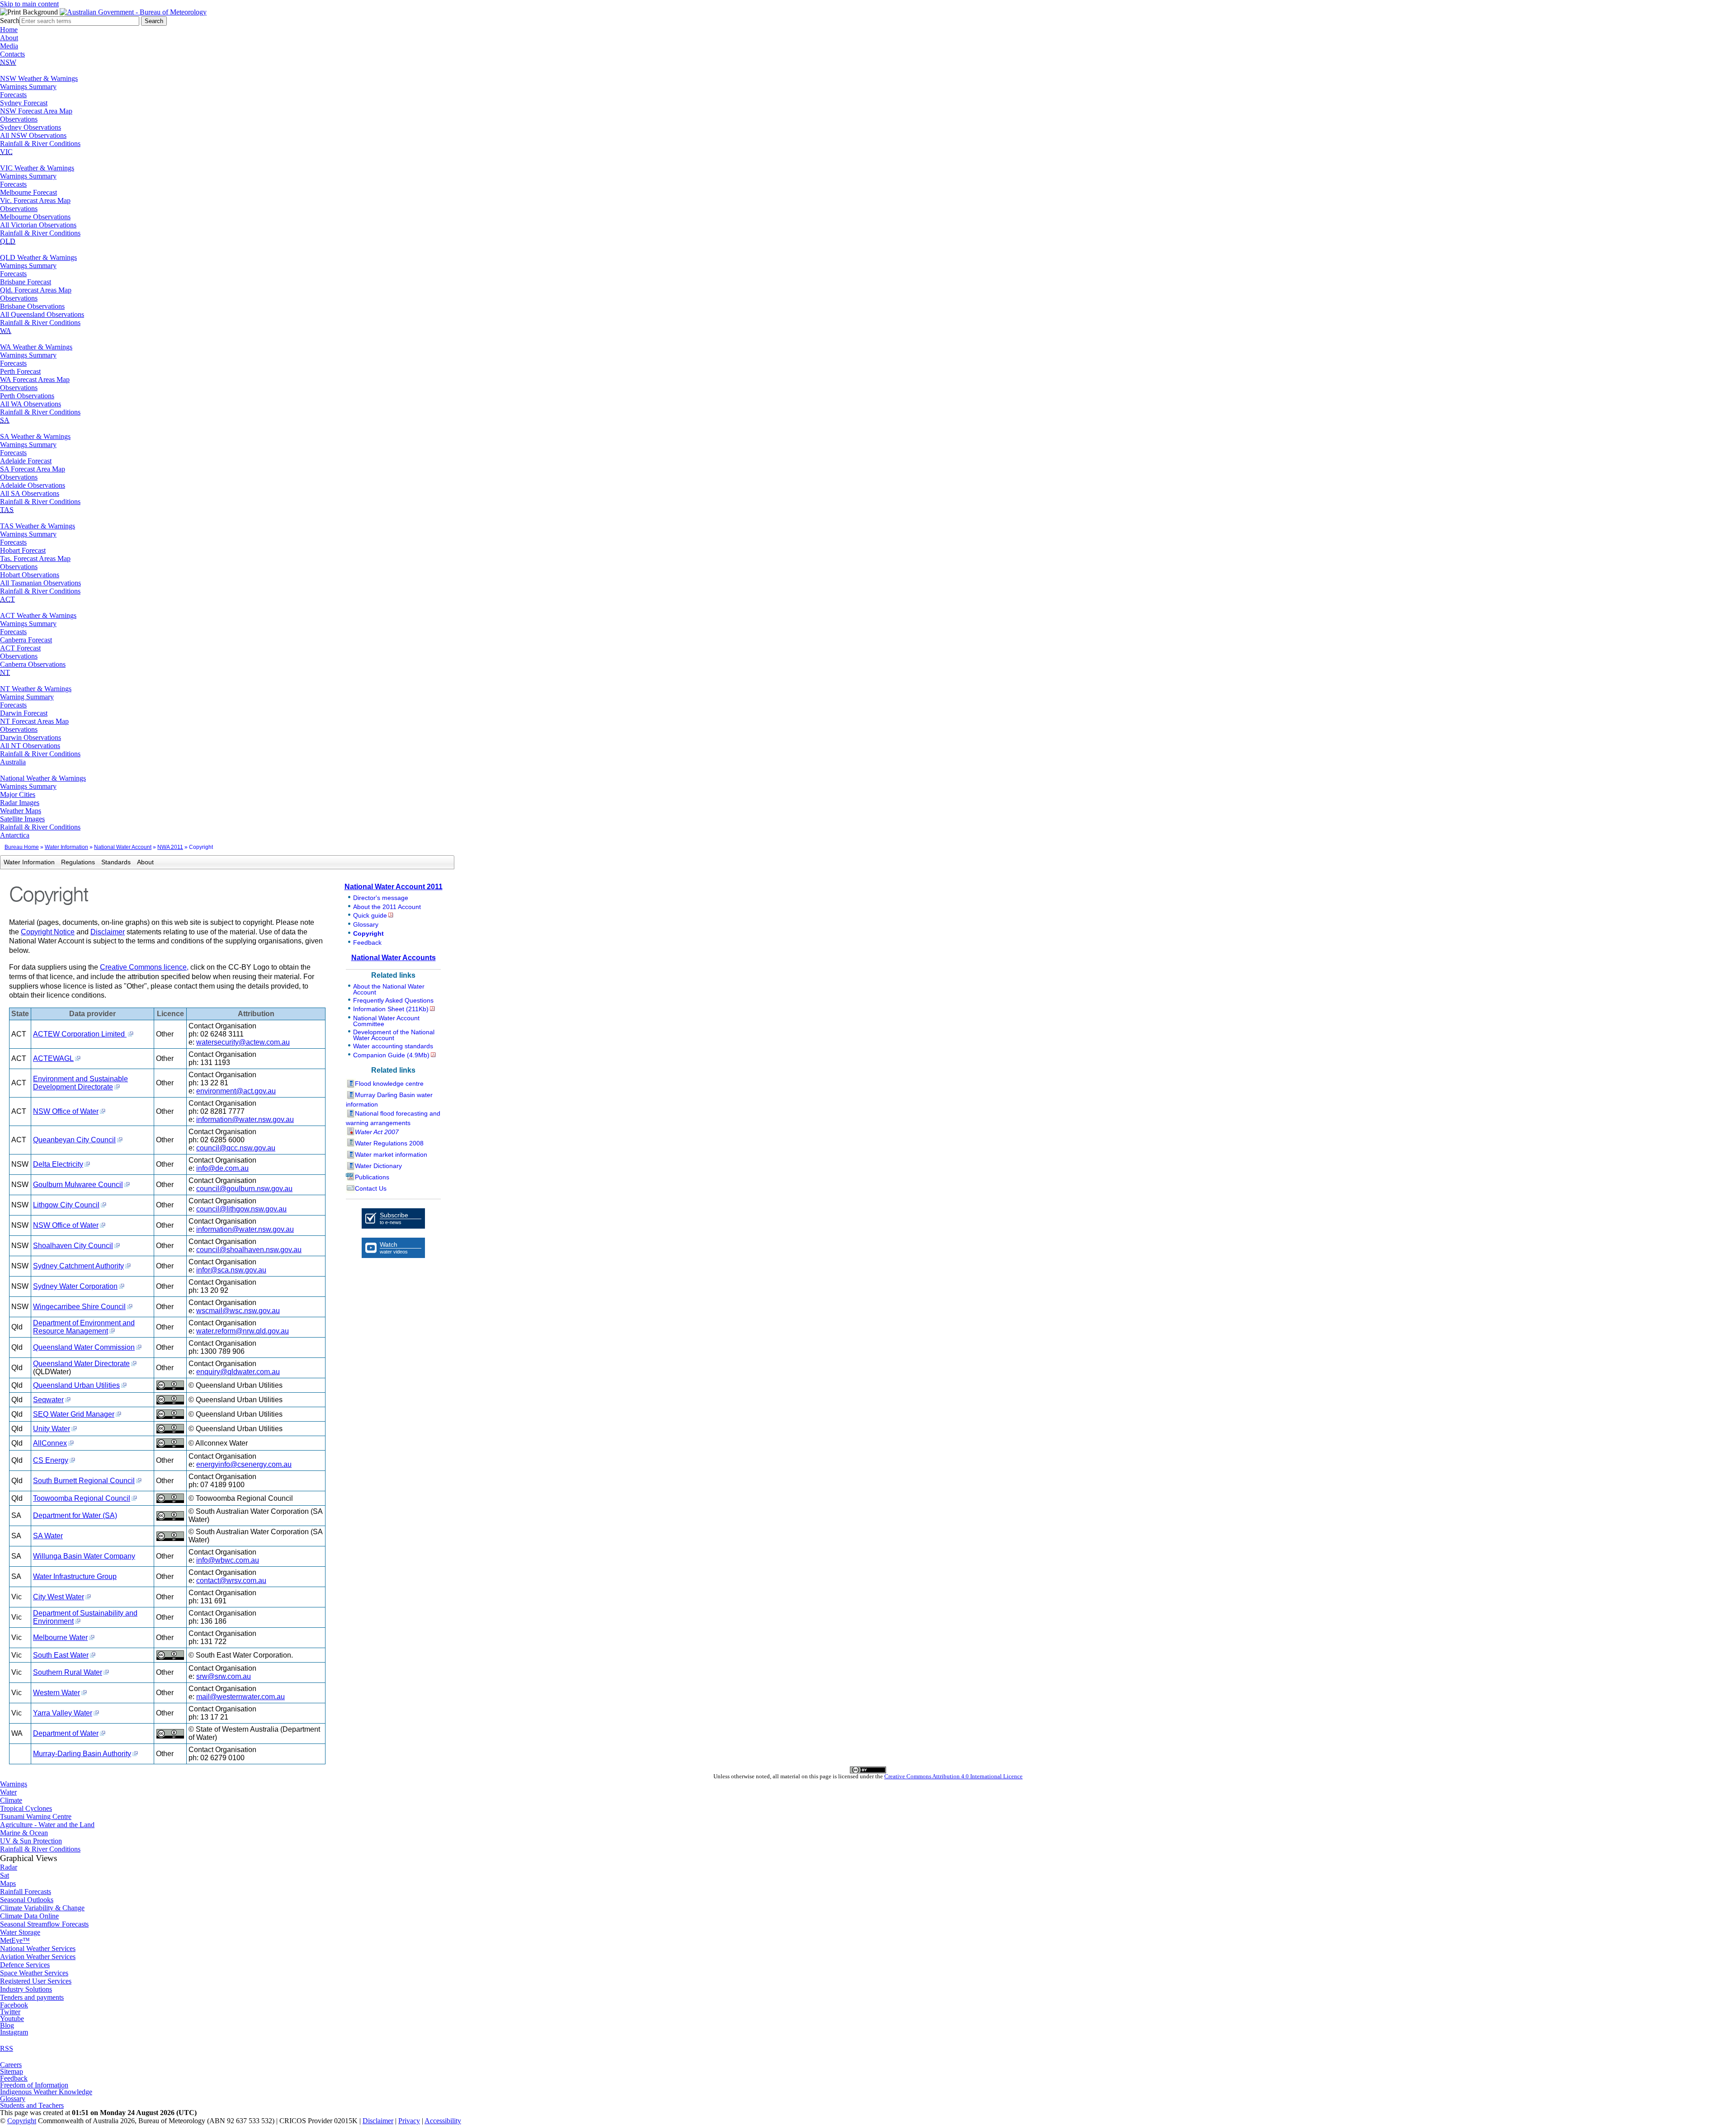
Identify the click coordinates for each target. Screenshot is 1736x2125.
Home (9, 30)
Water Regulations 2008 (389, 1143)
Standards (116, 862)
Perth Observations (27, 396)
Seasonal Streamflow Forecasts (44, 1924)
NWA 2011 (170, 847)
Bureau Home (22, 847)
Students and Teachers (32, 2105)
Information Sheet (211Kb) (391, 1009)
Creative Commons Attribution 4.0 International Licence (953, 1776)
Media (9, 46)
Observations (19, 119)
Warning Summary (27, 697)
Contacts (12, 54)
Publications (372, 1177)
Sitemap (12, 2071)
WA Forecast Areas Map (35, 379)
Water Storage (20, 1932)
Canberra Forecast (26, 640)
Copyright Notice (48, 932)
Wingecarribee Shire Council (79, 1307)
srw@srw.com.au (224, 1676)
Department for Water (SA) (75, 1515)
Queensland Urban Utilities (76, 1385)
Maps (8, 1883)
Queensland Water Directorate (81, 1364)
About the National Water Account (389, 989)
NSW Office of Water (66, 1111)
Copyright (368, 933)
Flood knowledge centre (389, 1084)
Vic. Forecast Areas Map (35, 200)
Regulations (78, 862)
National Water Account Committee (386, 1021)
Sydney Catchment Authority (78, 1266)
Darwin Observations (31, 737)
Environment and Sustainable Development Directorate (80, 1083)
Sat (5, 1875)
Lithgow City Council (66, 1205)
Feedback (367, 942)
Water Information (66, 847)
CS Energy (51, 1460)
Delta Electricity (58, 1164)
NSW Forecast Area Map (36, 111)
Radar (9, 1867)
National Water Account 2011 (394, 887)
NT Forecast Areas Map (34, 721)
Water (8, 1792)
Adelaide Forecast (26, 461)
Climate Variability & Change (42, 1908)
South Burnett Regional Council (84, 1481)
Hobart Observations (30, 575)
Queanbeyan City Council (74, 1140)
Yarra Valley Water (63, 1713)
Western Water (57, 1693)
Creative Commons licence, (144, 967)
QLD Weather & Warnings (38, 257)
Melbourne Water (60, 1637)
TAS (7, 510)
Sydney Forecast (24, 103)
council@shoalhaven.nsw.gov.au (249, 1250)
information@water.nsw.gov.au (245, 1119)
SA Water (48, 1536)
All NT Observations (30, 746)
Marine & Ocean (24, 1833)
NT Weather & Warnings (36, 689)
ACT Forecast (20, 648)
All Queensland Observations (42, 314)
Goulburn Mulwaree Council (78, 1185)
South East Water (61, 1655)
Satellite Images (22, 819)
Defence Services (25, 1965)
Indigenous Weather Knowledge (46, 2092)
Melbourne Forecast (28, 192)
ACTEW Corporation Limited (80, 1034)
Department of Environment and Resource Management (84, 1327)
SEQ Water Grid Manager (74, 1414)
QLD (8, 241)
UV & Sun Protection (31, 1841)
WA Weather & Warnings (36, 347)
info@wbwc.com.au (228, 1560)
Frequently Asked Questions (393, 1000)
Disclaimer (108, 932)
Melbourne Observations (35, 217)
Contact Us (371, 1188)
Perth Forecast (20, 371)
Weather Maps (21, 811)
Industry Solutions (26, 1989)
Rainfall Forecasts (26, 1892)
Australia (13, 762)
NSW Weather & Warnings (39, 78)
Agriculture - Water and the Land (47, 1825)
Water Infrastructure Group (75, 1576)
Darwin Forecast (24, 713)
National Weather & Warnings (43, 778)
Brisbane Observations (32, 306)
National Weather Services (38, 1948)
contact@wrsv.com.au (231, 1581)
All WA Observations (31, 404)
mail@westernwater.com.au (241, 1697)
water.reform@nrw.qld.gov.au (243, 1331)
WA (6, 331)
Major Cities (18, 794)
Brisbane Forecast (26, 282)
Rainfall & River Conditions (40, 144)
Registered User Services (36, 1981)
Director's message (381, 898)
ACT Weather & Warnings (38, 615)
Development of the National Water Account (394, 1035)
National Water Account (123, 847)
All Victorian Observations (38, 225)
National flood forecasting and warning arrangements (393, 1118)
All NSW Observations (33, 135)
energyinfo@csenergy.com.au (244, 1464)
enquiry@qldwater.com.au (238, 1372)
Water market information (391, 1154)
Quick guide (370, 915)
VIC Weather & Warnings (37, 168)
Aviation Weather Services (38, 1957)
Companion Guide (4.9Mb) (391, 1055)
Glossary (366, 924)
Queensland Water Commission (84, 1347)
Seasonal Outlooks (27, 1900)
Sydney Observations (31, 127)
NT (5, 672)
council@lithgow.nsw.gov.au (241, 1209)
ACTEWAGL (53, 1058)
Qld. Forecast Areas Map (36, 290)
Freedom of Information (34, 2085)
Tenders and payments (32, 1997)
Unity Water (52, 1429)
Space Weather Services (34, 1973)
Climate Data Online (29, 1916)
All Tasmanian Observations (40, 583)
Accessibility (443, 2121)
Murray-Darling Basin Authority (82, 1754)
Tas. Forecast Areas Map (35, 558)
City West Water (59, 1597)
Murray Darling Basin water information (389, 1100)
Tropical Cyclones (26, 1808)
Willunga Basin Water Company (84, 1556)
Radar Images (20, 803)
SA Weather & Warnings (35, 436)
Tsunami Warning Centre (36, 1816)
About (9, 38)
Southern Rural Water (68, 1672)
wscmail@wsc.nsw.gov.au (238, 1311)
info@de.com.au (222, 1168)
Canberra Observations (33, 664)
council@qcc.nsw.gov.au (236, 1148)
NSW (8, 62)
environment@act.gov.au (236, 1091)
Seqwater (48, 1400)
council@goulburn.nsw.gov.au (244, 1189)
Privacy (409, 2121)
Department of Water (66, 1733)
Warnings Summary (28, 87)
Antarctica (15, 835)
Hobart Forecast (23, 550)
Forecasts (13, 95)
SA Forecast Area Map (33, 469)
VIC (6, 152)
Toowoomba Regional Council (82, 1498)
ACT (7, 599)
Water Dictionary (378, 1166)
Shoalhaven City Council (73, 1246)
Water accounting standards (393, 1046)
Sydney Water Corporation (75, 1286)
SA (5, 420)
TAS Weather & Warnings (38, 526)
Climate (11, 1800)
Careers (11, 2065)
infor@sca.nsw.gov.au (231, 1270)
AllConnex (50, 1443)
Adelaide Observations (33, 485)
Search (10, 21)
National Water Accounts (394, 958)
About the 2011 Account (387, 907)
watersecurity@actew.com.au (243, 1042)
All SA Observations (30, 493)
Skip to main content (29, 4)
